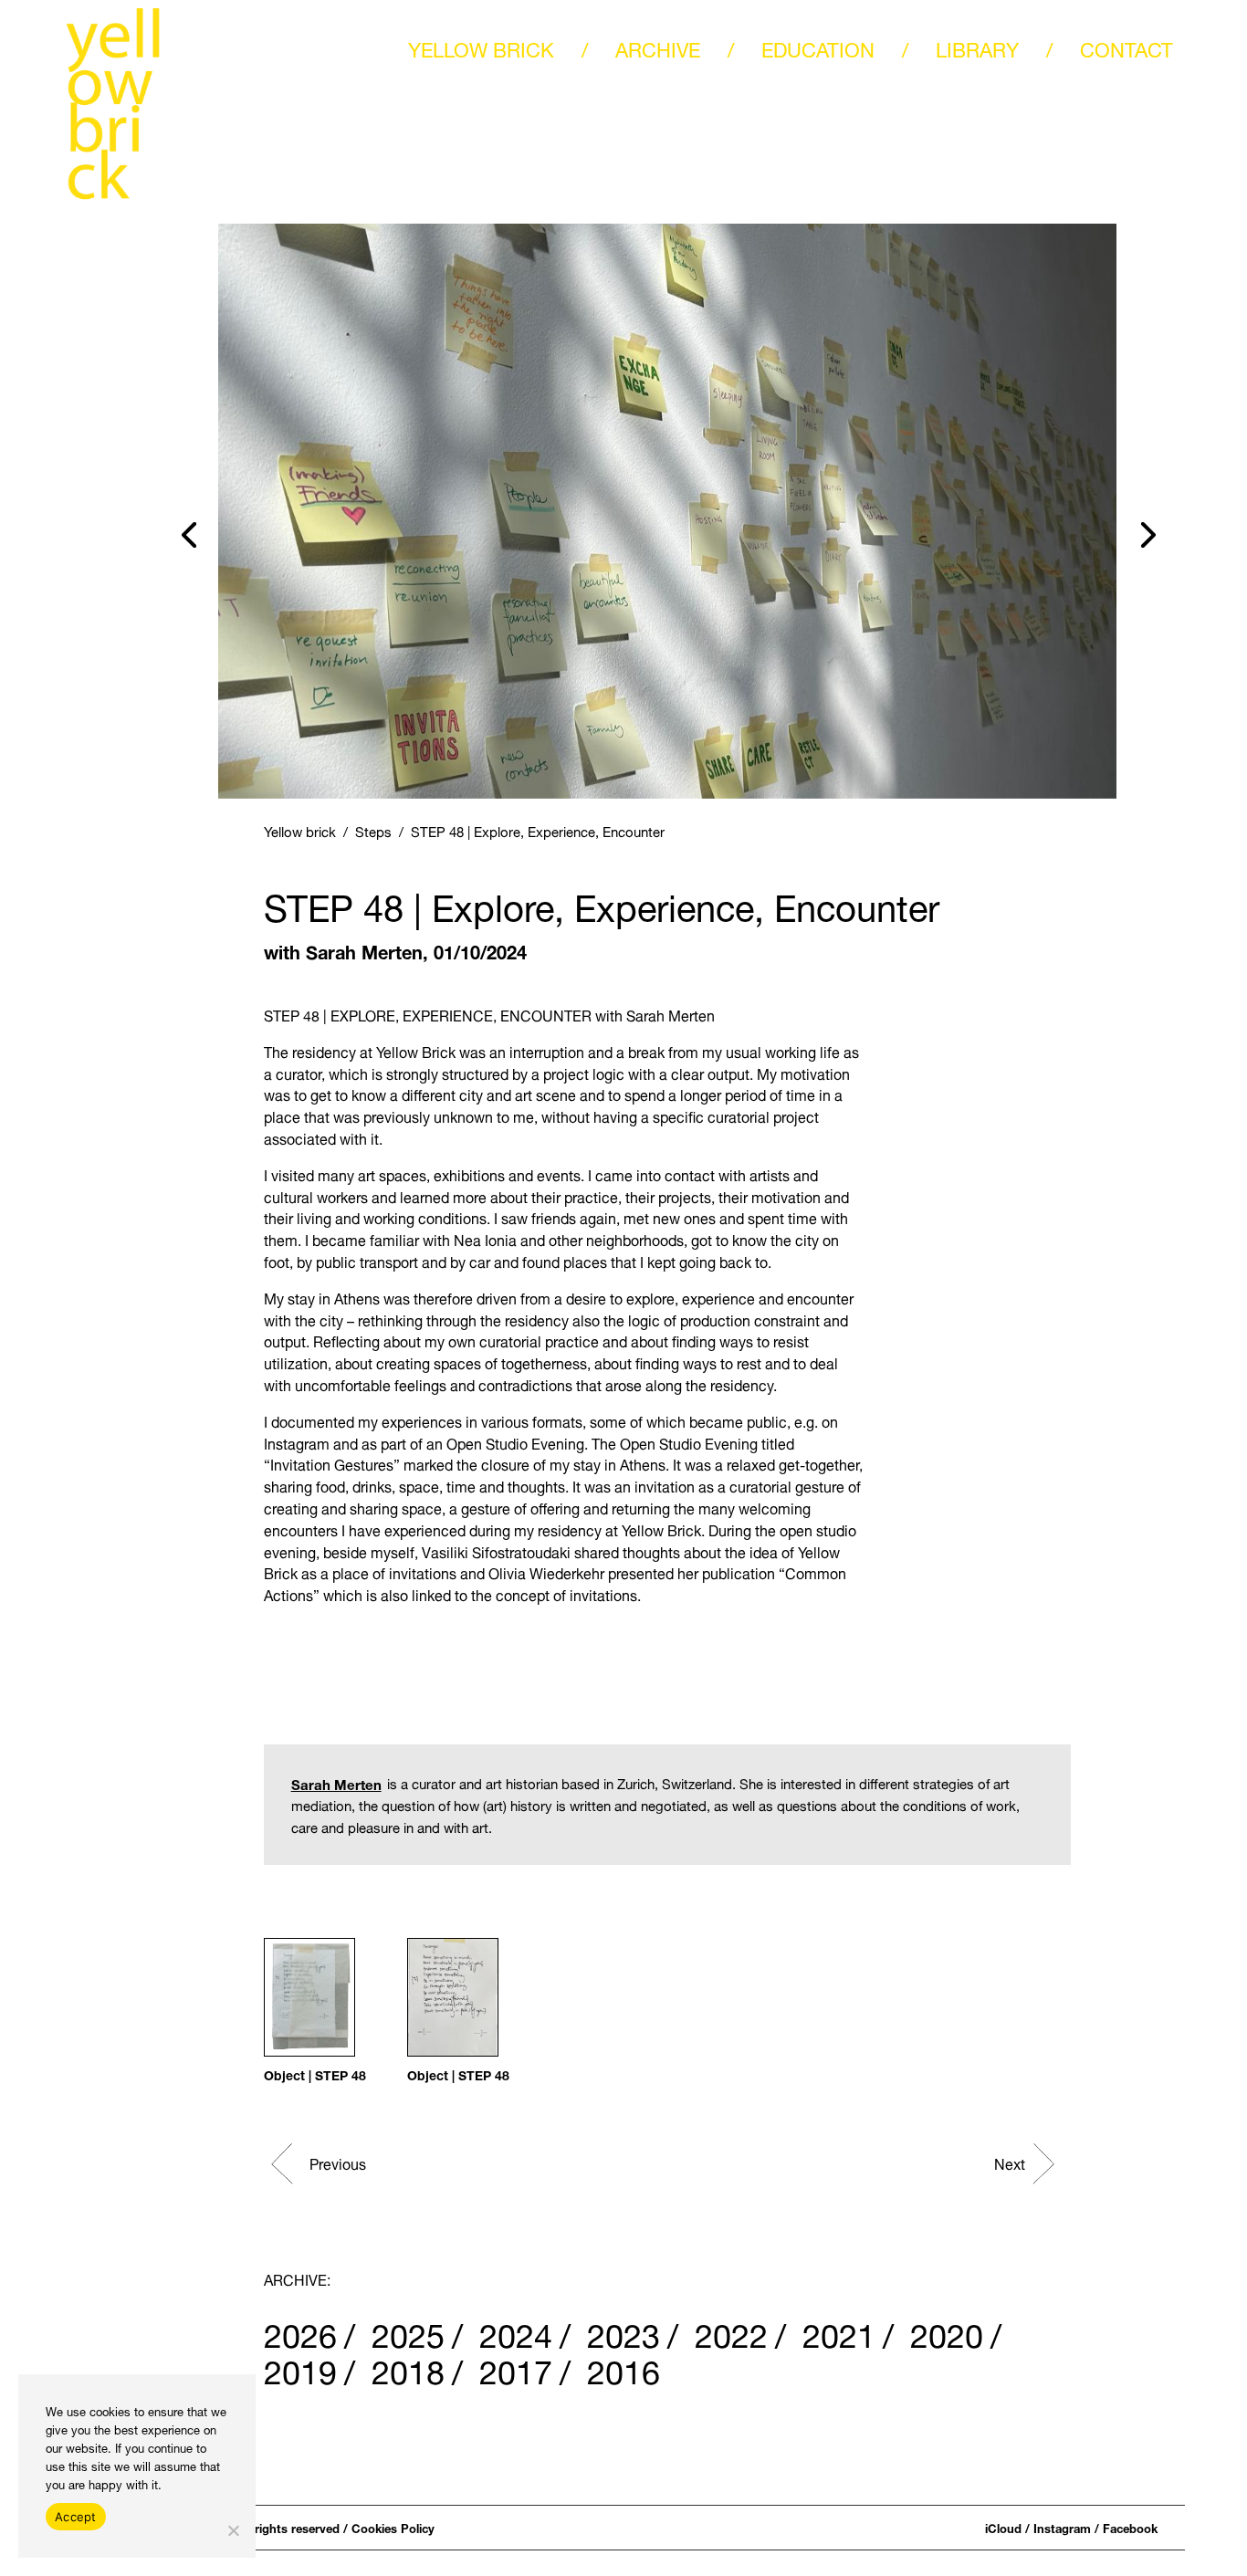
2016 (623, 2367)
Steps (373, 830)
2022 (731, 2330)
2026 (300, 2330)
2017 (516, 2367)
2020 (947, 2330)
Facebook (1130, 2527)
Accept (76, 2517)
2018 (408, 2367)
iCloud (1003, 2527)
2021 (839, 2330)
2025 (408, 2330)
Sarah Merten (364, 950)
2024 (516, 2330)
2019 (300, 2367)
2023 (623, 2330)
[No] (233, 2530)
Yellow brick (300, 830)
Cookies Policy (393, 2527)
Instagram (1062, 2527)
